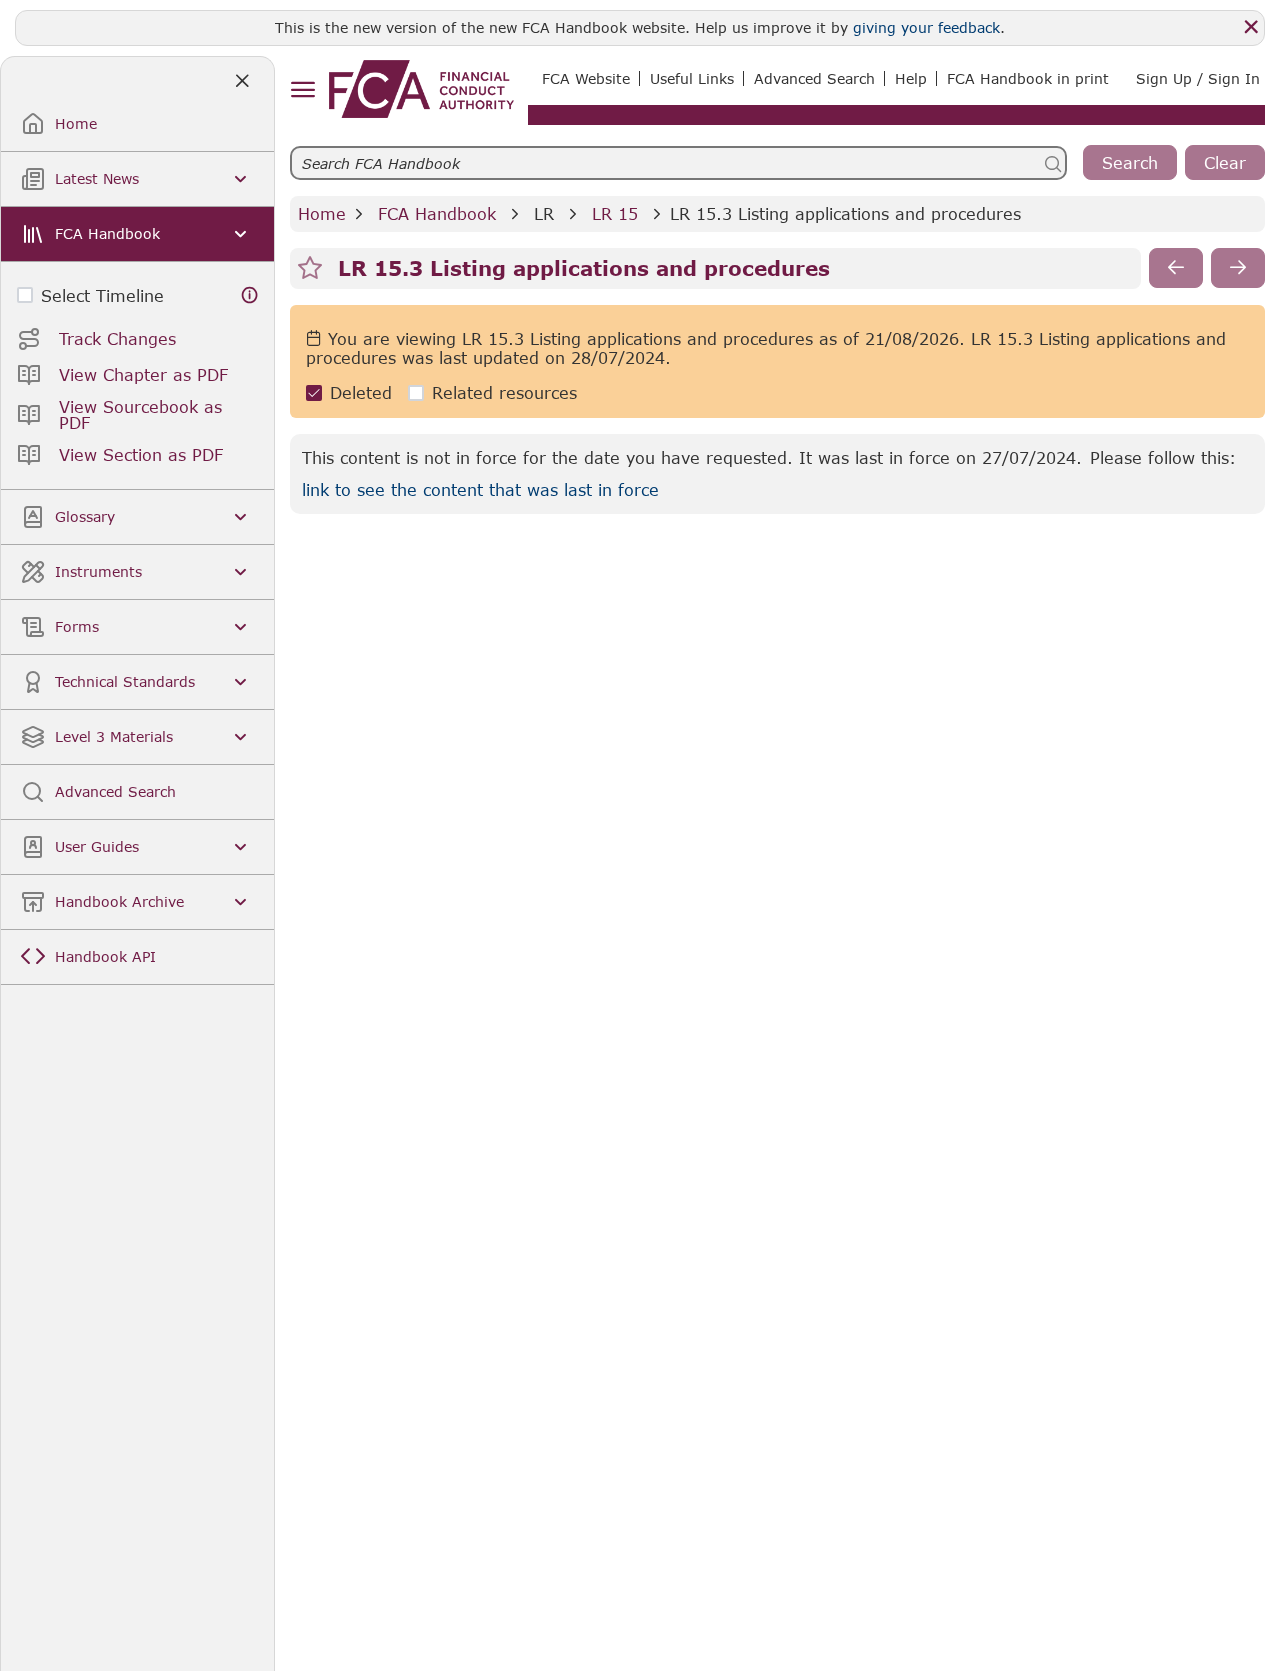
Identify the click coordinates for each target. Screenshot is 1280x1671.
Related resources (504, 392)
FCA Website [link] (586, 78)
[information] (250, 295)
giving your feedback (926, 27)
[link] (421, 89)
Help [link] (911, 78)
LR (544, 213)
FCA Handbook (437, 213)
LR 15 (615, 213)
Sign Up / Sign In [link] (1198, 78)
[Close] (1251, 27)
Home (322, 213)
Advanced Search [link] (814, 78)
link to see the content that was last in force (480, 489)
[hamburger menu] (302, 90)
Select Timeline (102, 295)
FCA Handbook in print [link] (1028, 78)
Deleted (361, 392)
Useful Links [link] (692, 78)
